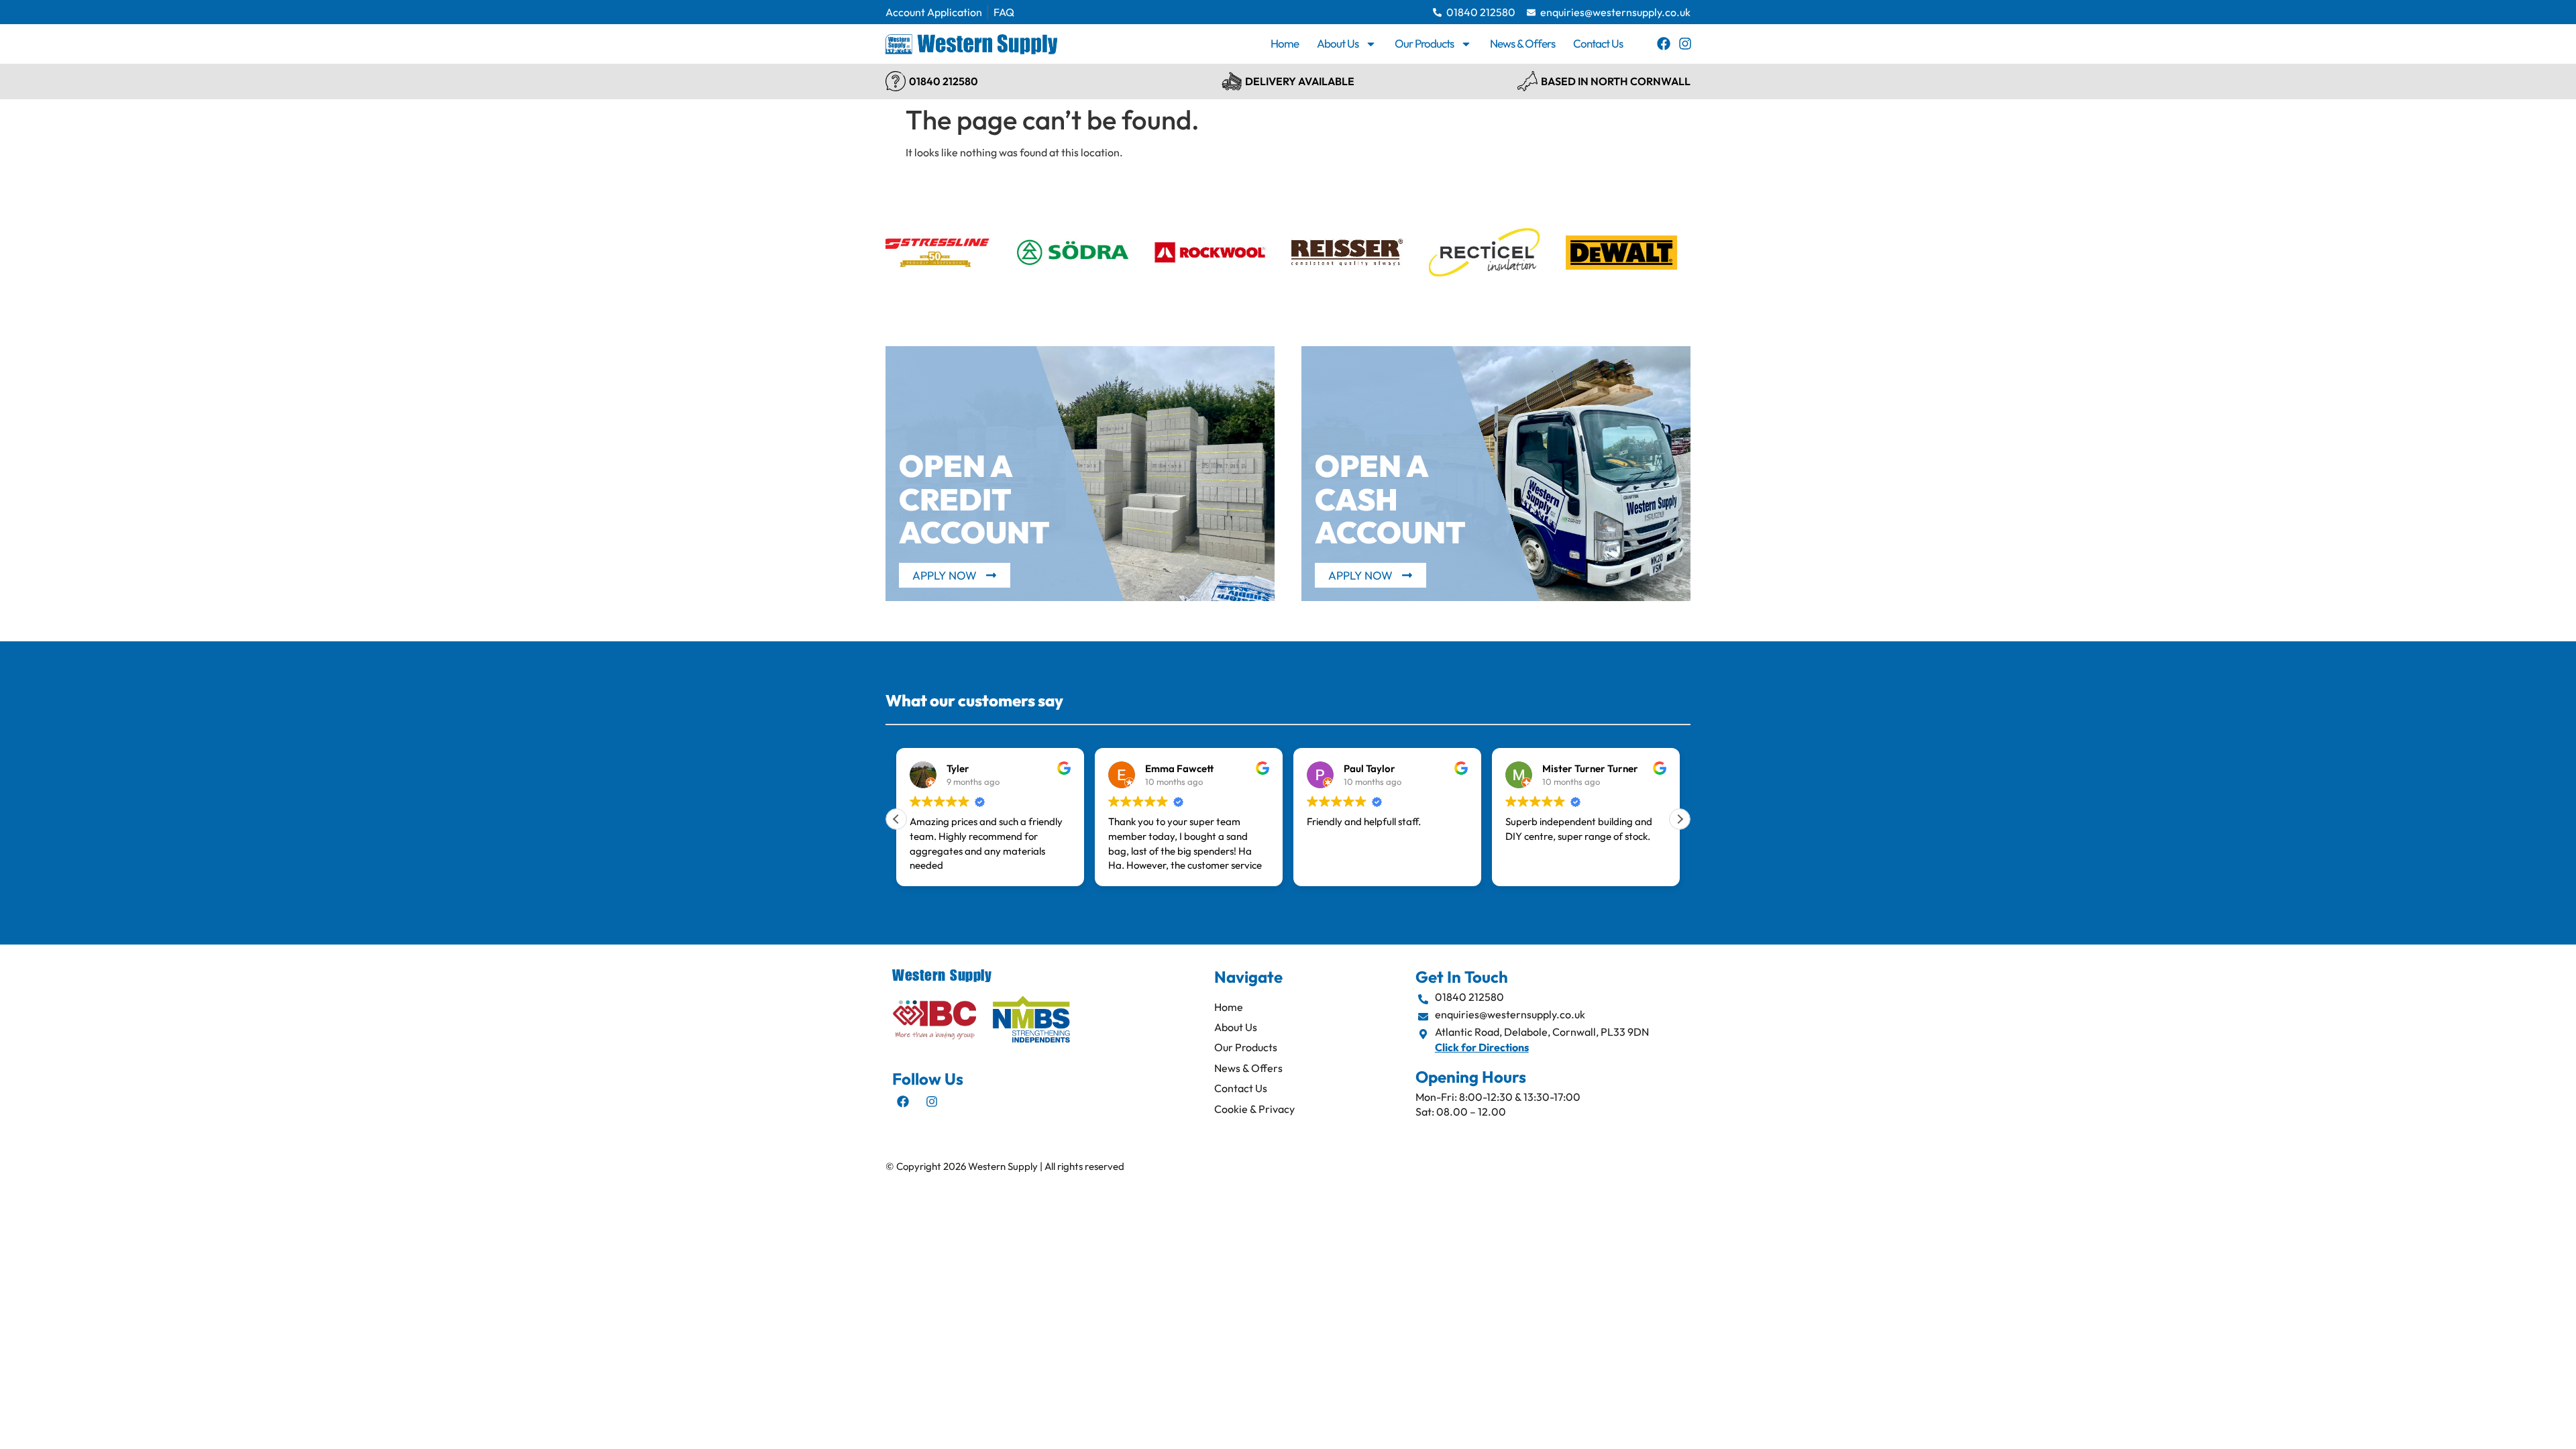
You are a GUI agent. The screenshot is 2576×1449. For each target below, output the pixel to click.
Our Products (1424, 43)
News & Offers (1522, 43)
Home (1285, 43)
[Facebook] (1664, 44)
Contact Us (1598, 43)
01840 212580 (944, 81)
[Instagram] (1685, 44)
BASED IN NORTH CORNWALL (1616, 81)
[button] (1680, 819)
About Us (1338, 43)
